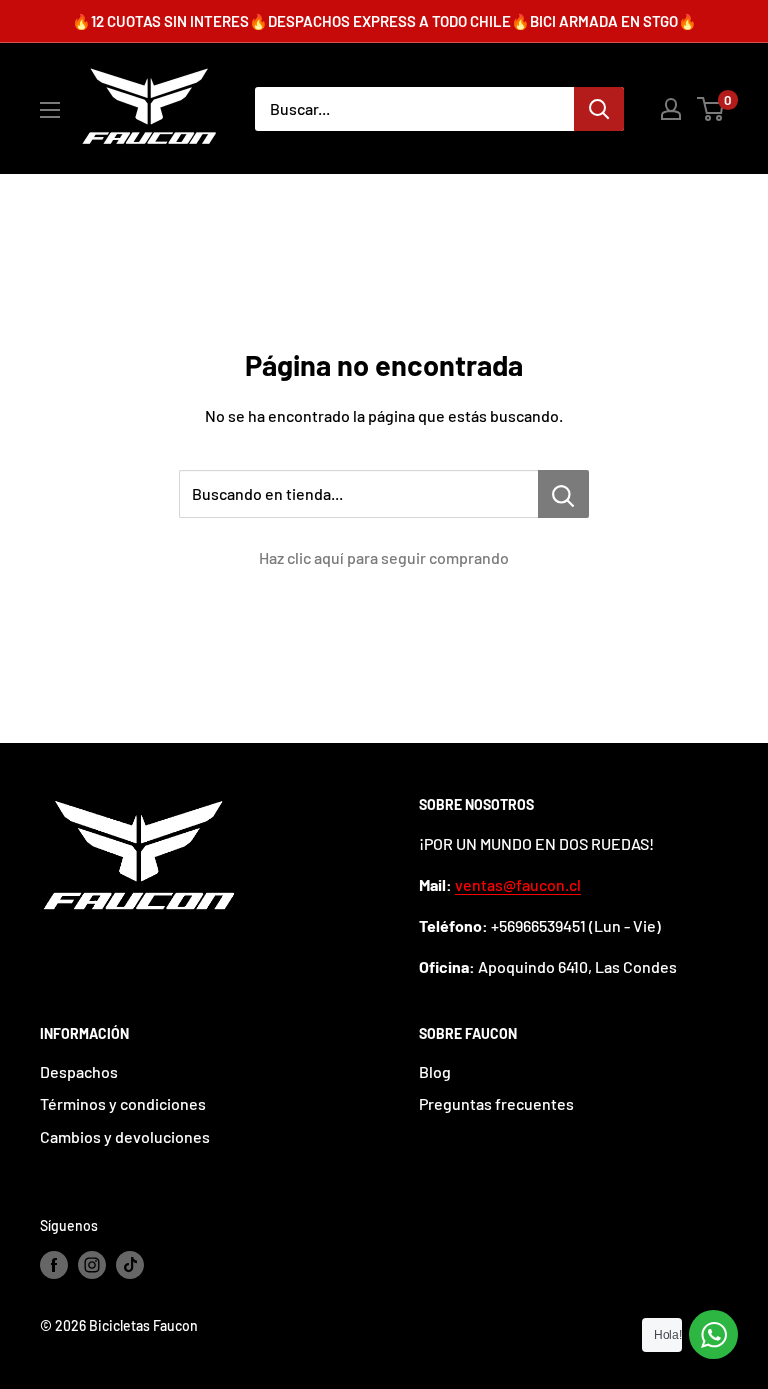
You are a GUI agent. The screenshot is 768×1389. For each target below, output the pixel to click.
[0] (711, 109)
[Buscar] (599, 109)
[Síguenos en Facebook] (54, 1264)
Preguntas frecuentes (496, 1103)
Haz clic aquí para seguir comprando (384, 557)
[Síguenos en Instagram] (92, 1264)
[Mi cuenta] (671, 109)
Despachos (79, 1071)
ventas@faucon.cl (518, 884)
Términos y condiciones (123, 1103)
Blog (435, 1071)
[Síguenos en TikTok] (130, 1264)
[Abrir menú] (50, 110)
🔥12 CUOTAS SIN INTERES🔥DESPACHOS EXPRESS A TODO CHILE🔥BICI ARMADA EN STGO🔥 (384, 21)
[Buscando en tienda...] (563, 494)
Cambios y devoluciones (125, 1136)
